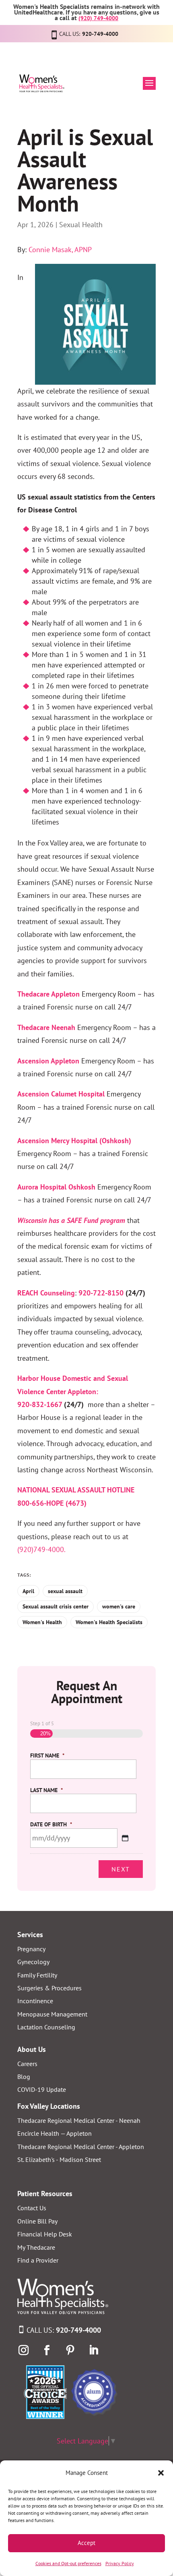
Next (121, 1869)
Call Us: (64, 2330)
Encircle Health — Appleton (55, 2133)
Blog (24, 2077)
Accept (86, 2543)
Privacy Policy (120, 2563)
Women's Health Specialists (109, 1622)
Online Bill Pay (37, 2221)
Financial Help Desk (45, 2234)
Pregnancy (31, 1949)
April (28, 1591)
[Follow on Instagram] (23, 2350)
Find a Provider (38, 2260)
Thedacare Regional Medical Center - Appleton (81, 2147)
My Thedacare (36, 2247)
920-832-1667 (40, 1404)
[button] (161, 2473)
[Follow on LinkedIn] (93, 2350)
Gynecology (33, 1962)
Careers (27, 2064)
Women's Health (42, 1622)
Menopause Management (52, 2014)
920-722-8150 (101, 1293)
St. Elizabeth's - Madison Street (59, 2159)
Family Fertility (37, 1975)
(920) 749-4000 (98, 18)
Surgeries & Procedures (49, 1988)
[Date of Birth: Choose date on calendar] (125, 1838)
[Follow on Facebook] (47, 2350)
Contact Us (32, 2208)
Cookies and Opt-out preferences (68, 2563)
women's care (119, 1606)
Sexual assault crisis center (56, 1606)
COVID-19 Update (42, 2089)
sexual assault (65, 1591)
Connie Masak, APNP (60, 250)
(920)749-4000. (41, 1549)
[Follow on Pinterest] (70, 2350)
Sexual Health (81, 225)
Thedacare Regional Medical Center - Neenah (79, 2120)
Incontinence (35, 2001)
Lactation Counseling (46, 2027)
